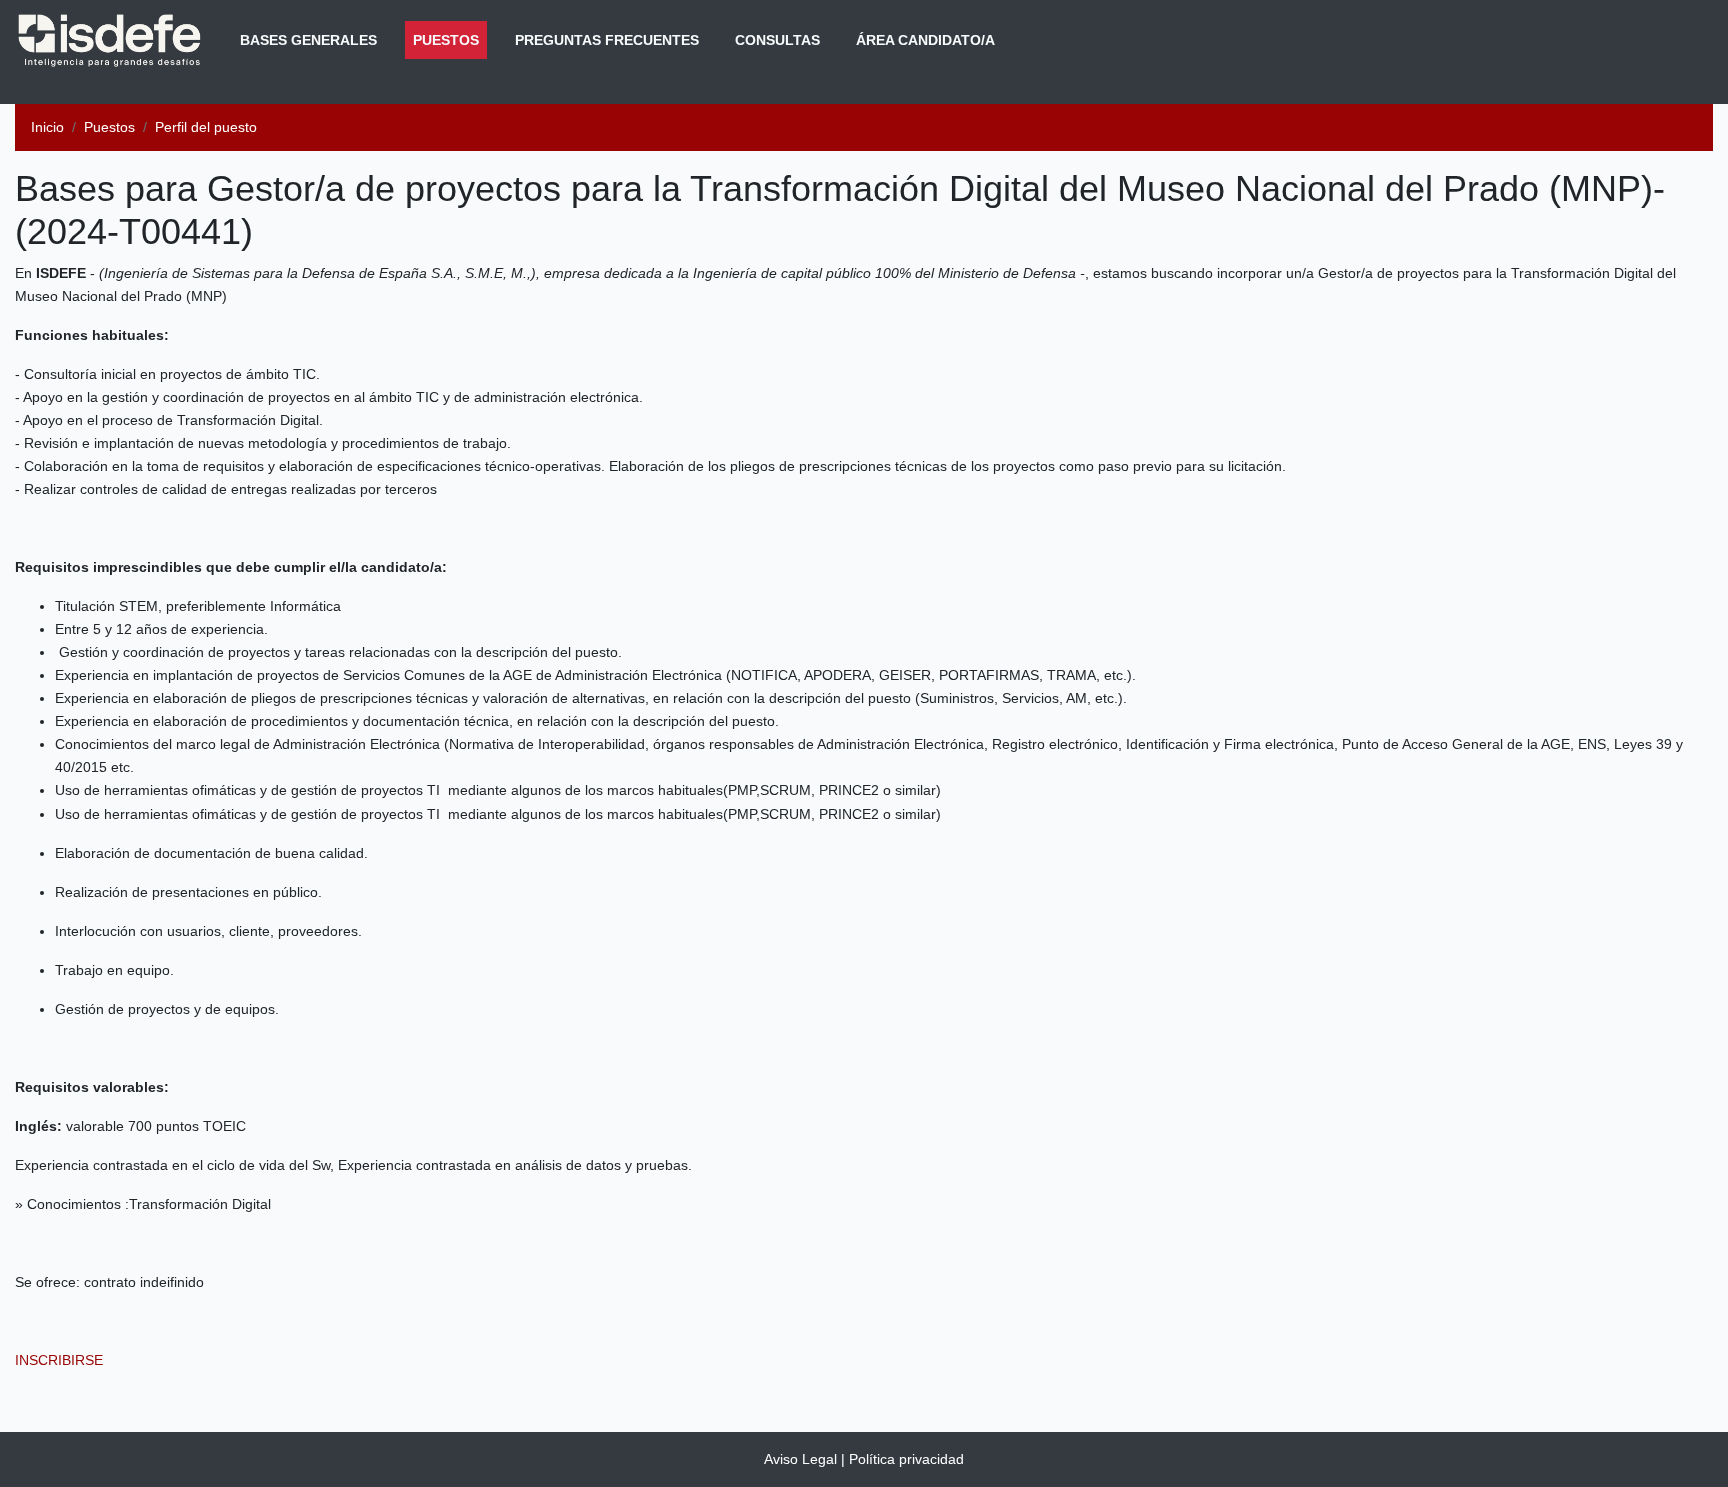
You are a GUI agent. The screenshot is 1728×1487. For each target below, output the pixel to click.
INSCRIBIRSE (59, 1360)
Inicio (47, 127)
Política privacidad (906, 1459)
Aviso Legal (800, 1459)
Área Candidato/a (925, 40)
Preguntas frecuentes (607, 40)
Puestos (450, 39)
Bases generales (308, 40)
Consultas (777, 40)
